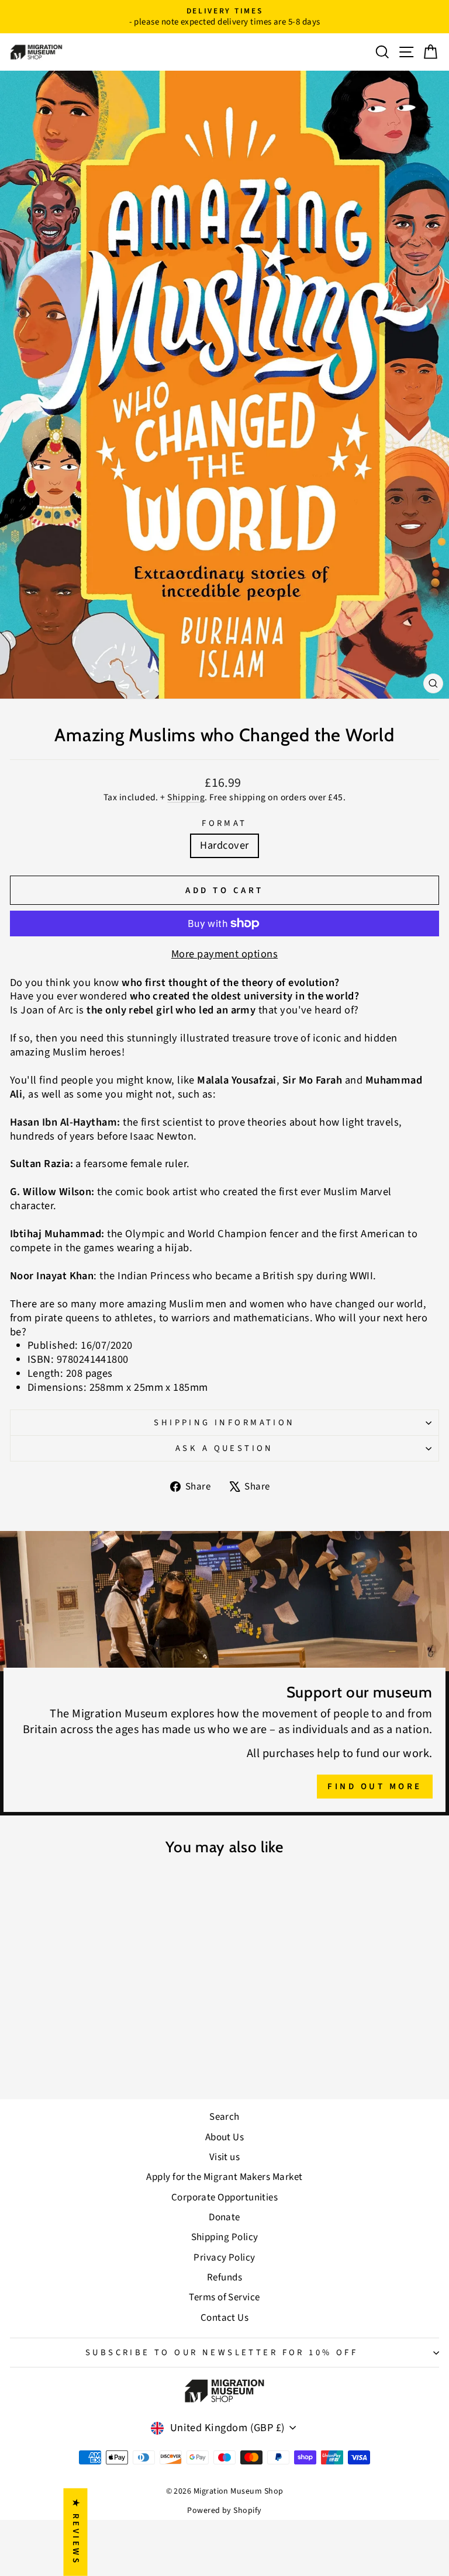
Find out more (375, 1787)
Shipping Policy (225, 2237)
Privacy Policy (224, 2258)
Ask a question (224, 1448)
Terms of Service (224, 2297)
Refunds (224, 2278)
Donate (224, 2217)
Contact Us (225, 2318)
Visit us (225, 2157)
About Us (225, 2137)
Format (224, 823)
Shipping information (224, 1423)
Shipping (186, 797)
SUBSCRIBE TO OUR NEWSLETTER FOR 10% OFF (222, 2353)
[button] (234, 2467)
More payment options (224, 954)
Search (224, 2117)
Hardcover (224, 845)
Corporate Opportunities (225, 2197)
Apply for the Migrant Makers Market (224, 2177)
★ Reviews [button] (76, 2532)
